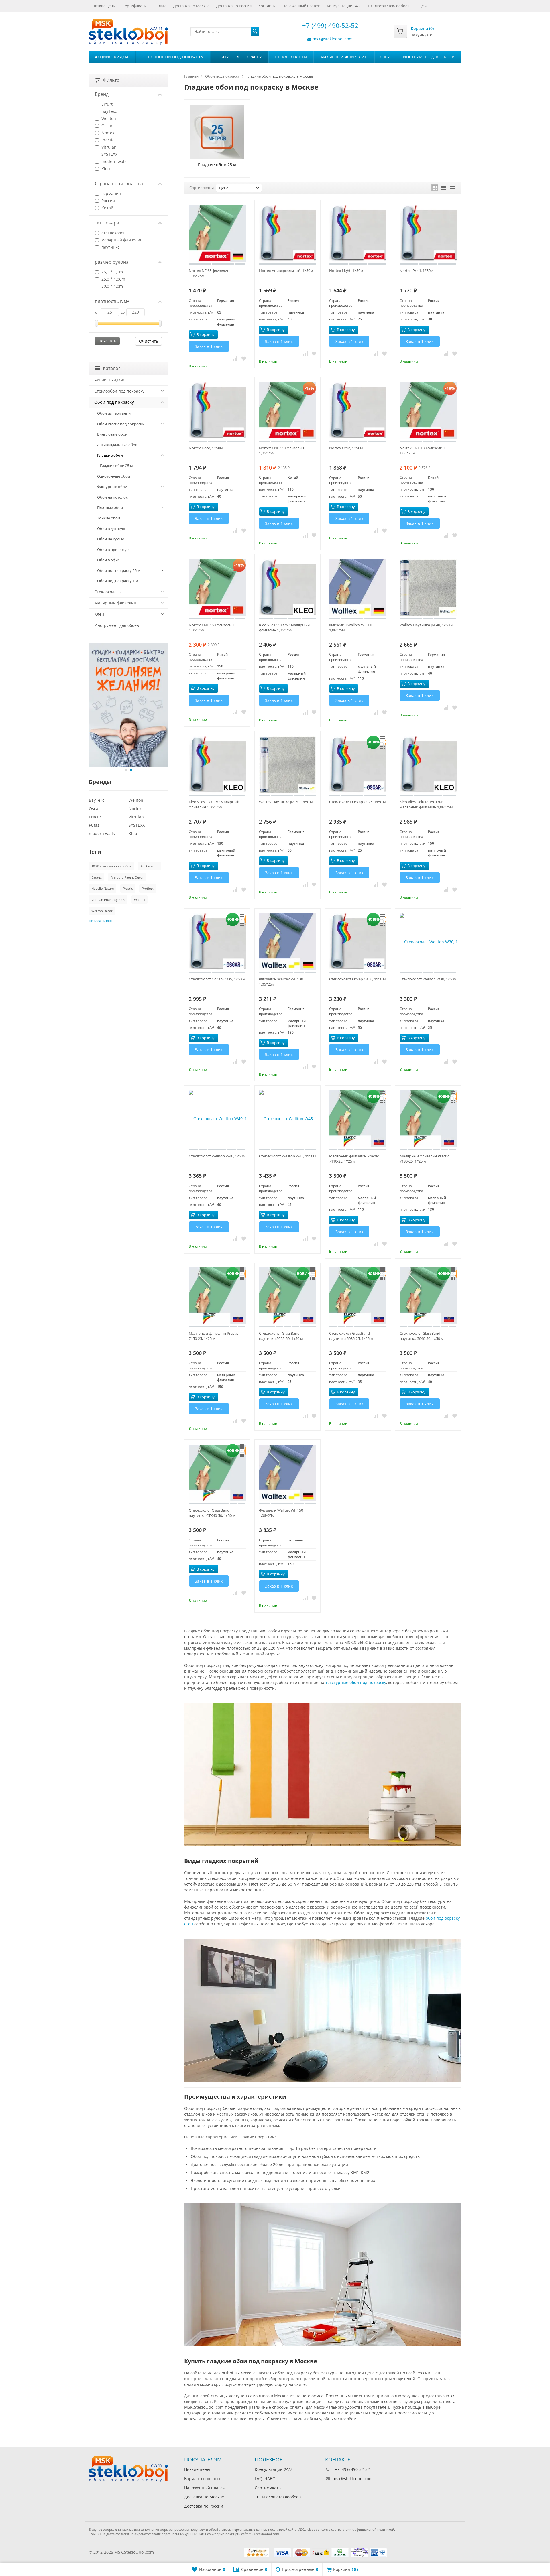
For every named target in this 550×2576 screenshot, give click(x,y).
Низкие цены (104, 6)
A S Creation (150, 866)
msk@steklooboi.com (333, 39)
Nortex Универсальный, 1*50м (286, 271)
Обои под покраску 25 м (119, 570)
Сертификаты (135, 6)
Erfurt (106, 104)
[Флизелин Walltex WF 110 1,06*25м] (358, 589)
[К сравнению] (235, 358)
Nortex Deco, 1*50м (206, 448)
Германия (111, 193)
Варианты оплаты (202, 2478)
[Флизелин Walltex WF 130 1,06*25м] (287, 943)
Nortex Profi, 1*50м (417, 271)
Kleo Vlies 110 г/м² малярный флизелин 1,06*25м (284, 627)
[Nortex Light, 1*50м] (358, 235)
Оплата (160, 6)
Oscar (106, 126)
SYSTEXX (109, 154)
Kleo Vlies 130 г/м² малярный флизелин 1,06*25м (214, 804)
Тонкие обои (109, 518)
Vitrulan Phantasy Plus (108, 900)
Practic (107, 140)
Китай (107, 208)
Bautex (97, 877)
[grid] (435, 188)
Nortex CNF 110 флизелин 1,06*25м (281, 450)
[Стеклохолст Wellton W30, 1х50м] (428, 943)
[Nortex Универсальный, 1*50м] (287, 235)
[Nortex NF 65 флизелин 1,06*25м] (217, 235)
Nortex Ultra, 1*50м (346, 448)
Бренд (102, 94)
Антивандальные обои (117, 445)
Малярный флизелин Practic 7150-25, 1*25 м (214, 1336)
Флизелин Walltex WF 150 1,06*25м (281, 1513)
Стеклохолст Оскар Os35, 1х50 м (217, 979)
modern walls (114, 161)
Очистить (149, 341)
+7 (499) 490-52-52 (329, 25)
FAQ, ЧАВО (265, 2478)
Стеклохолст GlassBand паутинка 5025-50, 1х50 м (281, 1336)
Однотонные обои (114, 476)
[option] (128, 705)
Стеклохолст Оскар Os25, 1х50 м (357, 802)
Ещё (420, 6)
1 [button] (126, 770)
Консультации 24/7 (344, 6)
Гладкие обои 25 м (116, 466)
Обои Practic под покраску (121, 424)
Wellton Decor (102, 911)
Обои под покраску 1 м (118, 581)
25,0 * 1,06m (113, 279)
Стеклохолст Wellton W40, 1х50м (217, 1156)
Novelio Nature (103, 888)
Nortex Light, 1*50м (346, 271)
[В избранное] (244, 358)
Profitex (148, 888)
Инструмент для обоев (429, 57)
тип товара (107, 223)
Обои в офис (108, 560)
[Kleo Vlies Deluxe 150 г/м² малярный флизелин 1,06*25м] (428, 766)
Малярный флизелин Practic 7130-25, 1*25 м (424, 1159)
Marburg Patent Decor (127, 877)
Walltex (140, 900)
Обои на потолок (112, 497)
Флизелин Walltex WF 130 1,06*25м (281, 982)
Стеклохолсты (291, 57)
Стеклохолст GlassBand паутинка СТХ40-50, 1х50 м (212, 1513)
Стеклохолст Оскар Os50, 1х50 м (357, 979)
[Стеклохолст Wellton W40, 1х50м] (217, 1120)
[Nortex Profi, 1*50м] (428, 235)
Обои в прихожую (113, 550)
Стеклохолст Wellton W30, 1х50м (428, 979)
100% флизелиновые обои (111, 866)
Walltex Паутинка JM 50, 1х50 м (286, 802)
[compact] (453, 188)
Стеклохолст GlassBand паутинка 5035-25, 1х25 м (351, 1336)
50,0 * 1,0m (112, 286)
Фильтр (111, 80)
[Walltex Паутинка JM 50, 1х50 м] (287, 766)
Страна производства (119, 184)
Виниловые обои (112, 434)
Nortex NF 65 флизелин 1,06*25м (209, 273)
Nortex (107, 133)
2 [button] (131, 770)
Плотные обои (110, 507)
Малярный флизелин (344, 57)
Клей (385, 57)
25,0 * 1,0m (112, 272)
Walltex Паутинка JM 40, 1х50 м (427, 625)
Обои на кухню (111, 539)
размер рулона (112, 262)
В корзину (206, 334)
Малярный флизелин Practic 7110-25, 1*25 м (354, 1159)
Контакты (267, 6)
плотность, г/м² (112, 301)
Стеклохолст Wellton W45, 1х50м (287, 1156)
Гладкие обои (110, 455)
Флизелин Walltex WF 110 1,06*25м (351, 627)
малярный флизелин (121, 240)
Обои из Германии (114, 413)
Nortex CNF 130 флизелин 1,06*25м (422, 450)
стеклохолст (113, 233)
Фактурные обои (112, 487)
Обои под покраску (240, 57)
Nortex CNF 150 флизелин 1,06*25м (211, 627)
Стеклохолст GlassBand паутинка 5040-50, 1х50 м (422, 1336)
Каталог (112, 368)
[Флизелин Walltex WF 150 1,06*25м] (287, 1474)
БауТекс (109, 111)
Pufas (94, 825)
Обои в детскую (111, 529)
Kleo (105, 169)
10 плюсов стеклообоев (388, 6)
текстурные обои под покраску (356, 1682)
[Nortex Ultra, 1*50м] (358, 412)
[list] (444, 188)
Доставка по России (234, 6)
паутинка (110, 247)
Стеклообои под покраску (173, 57)
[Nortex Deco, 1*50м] (217, 412)
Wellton (108, 118)
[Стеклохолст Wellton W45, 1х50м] (287, 1120)
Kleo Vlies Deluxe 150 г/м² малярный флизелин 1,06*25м (426, 804)
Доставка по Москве (191, 6)
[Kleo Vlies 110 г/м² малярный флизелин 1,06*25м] (287, 589)
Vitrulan (108, 147)
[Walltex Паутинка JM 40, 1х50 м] (428, 589)
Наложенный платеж (301, 6)
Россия (108, 201)
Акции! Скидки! (112, 57)
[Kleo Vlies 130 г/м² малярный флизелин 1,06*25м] (217, 766)
